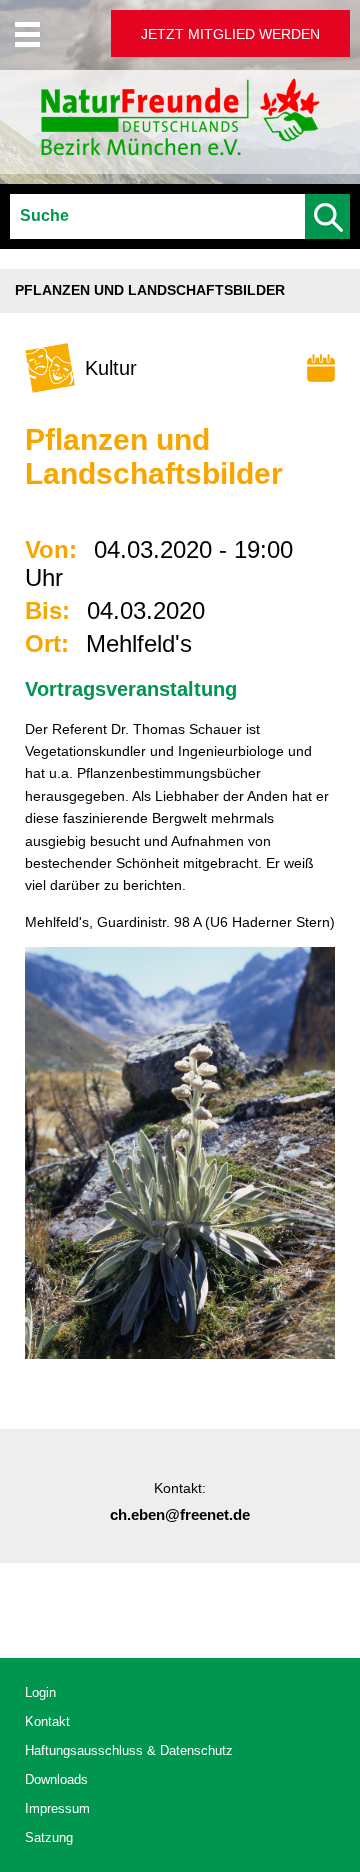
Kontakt (47, 1721)
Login (40, 1692)
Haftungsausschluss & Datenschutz (129, 1750)
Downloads (56, 1779)
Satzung (49, 1837)
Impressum (57, 1808)
